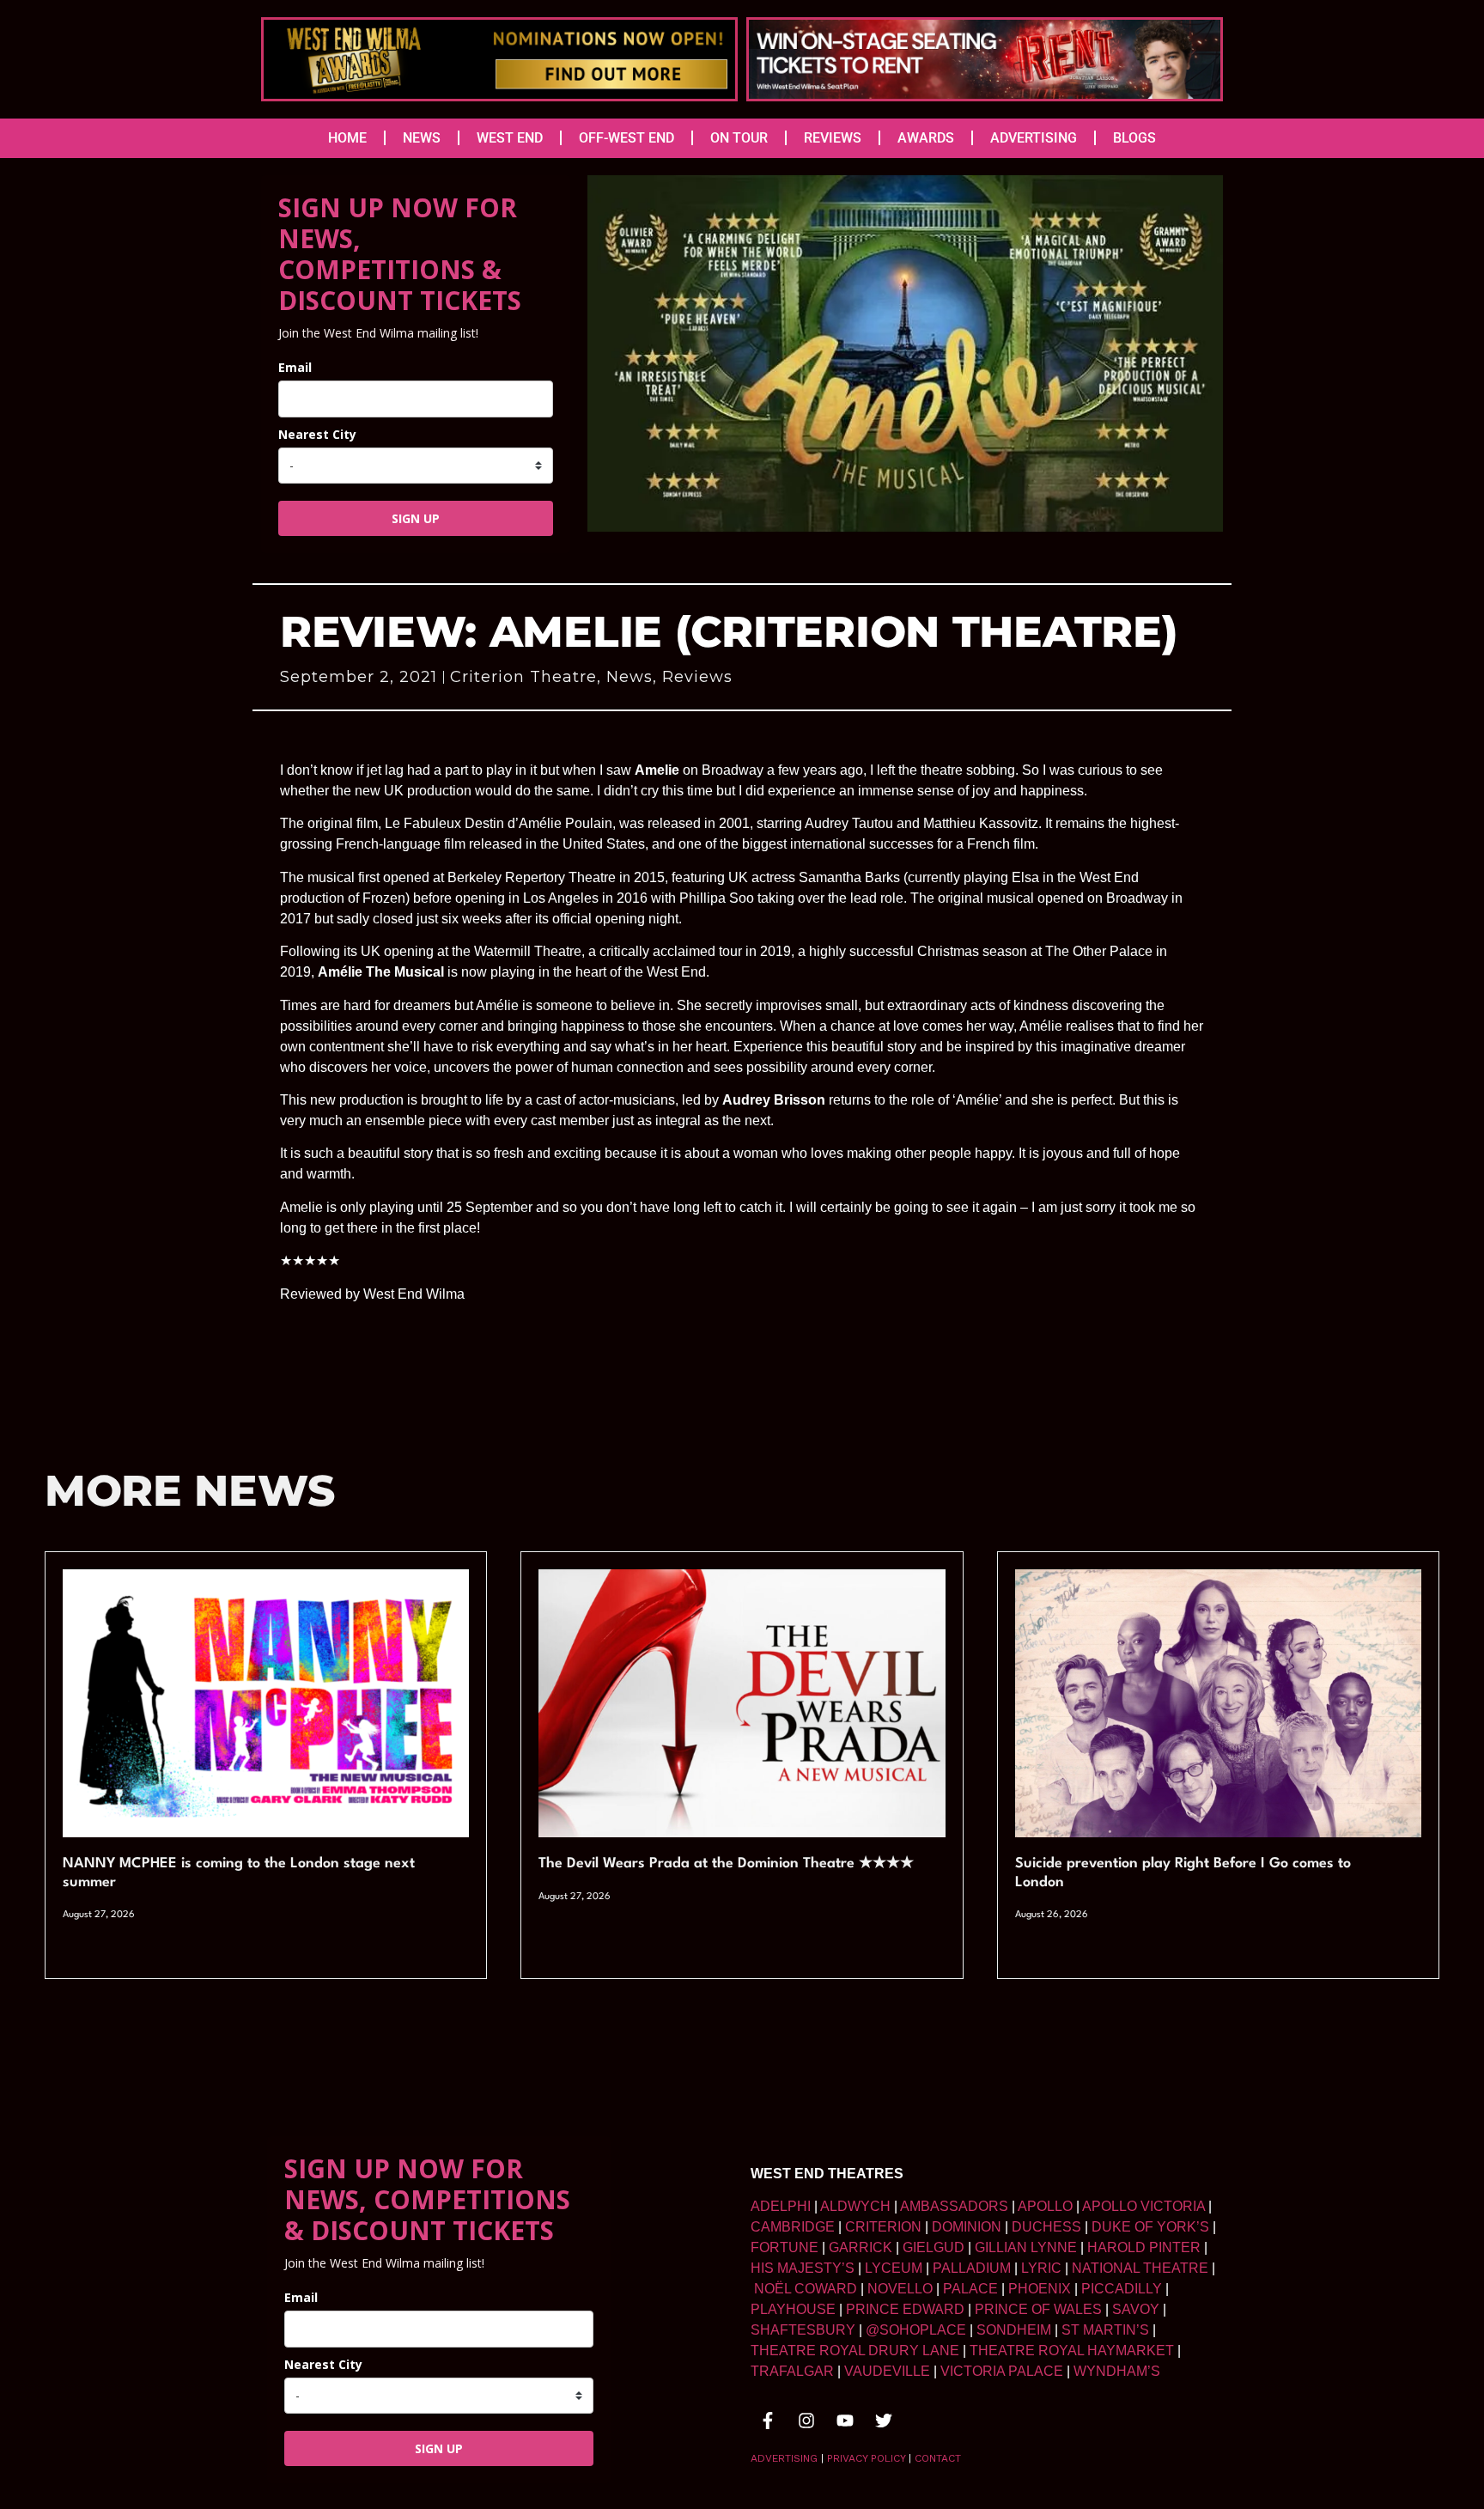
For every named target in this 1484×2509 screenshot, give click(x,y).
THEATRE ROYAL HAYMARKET (1072, 2351)
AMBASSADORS (954, 2206)
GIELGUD (934, 2247)
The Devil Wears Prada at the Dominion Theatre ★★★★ (726, 1863)
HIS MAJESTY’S (803, 2268)
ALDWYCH (855, 2206)
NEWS (422, 138)
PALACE (970, 2289)
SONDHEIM (1014, 2330)
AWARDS (926, 138)
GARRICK (861, 2247)
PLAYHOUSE (793, 2309)
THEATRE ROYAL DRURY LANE (855, 2351)
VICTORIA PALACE (1002, 2371)
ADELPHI (781, 2206)
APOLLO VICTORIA (1143, 2206)
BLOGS (1134, 138)
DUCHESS (1046, 2227)
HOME (347, 138)
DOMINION (967, 2227)
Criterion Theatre (523, 677)
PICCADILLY (1122, 2289)
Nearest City (317, 434)
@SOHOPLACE (916, 2330)
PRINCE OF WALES (1038, 2309)
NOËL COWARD (806, 2289)
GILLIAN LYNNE (1026, 2247)
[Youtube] (845, 2421)
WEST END (510, 138)
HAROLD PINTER (1144, 2247)
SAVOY (1136, 2309)
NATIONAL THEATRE (1140, 2268)
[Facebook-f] (768, 2421)
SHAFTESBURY (803, 2330)
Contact (938, 2458)
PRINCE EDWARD (905, 2309)
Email (295, 367)
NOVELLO (900, 2289)
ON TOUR (739, 138)
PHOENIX (1040, 2289)
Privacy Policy (866, 2458)
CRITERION (883, 2227)
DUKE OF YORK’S (1150, 2227)
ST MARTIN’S (1105, 2330)
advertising (784, 2458)
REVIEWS (833, 138)
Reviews (697, 677)
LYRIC (1041, 2268)
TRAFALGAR (792, 2371)
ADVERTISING (1034, 138)
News (629, 677)
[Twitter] (884, 2421)
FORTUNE (785, 2247)
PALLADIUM (972, 2268)
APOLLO (1045, 2206)
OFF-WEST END (626, 138)
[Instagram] (806, 2421)
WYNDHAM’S (1117, 2371)
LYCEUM (894, 2268)
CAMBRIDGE (793, 2227)
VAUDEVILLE (887, 2371)
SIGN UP (416, 518)
